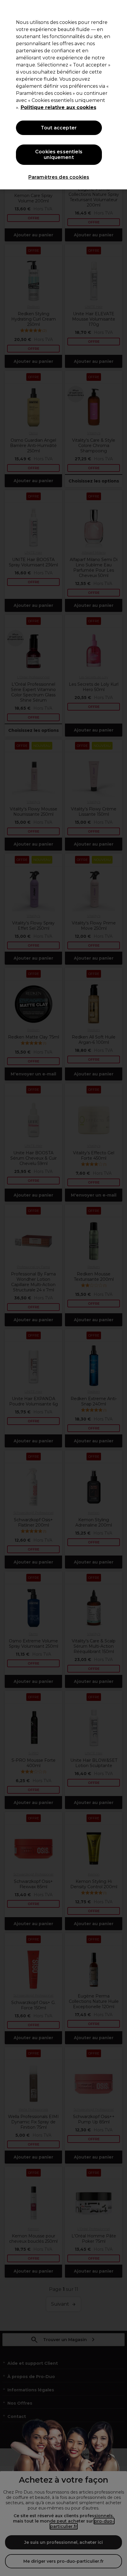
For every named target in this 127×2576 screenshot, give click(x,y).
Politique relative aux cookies (58, 107)
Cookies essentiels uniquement (59, 155)
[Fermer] (118, 9)
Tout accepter (59, 128)
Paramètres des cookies (59, 177)
